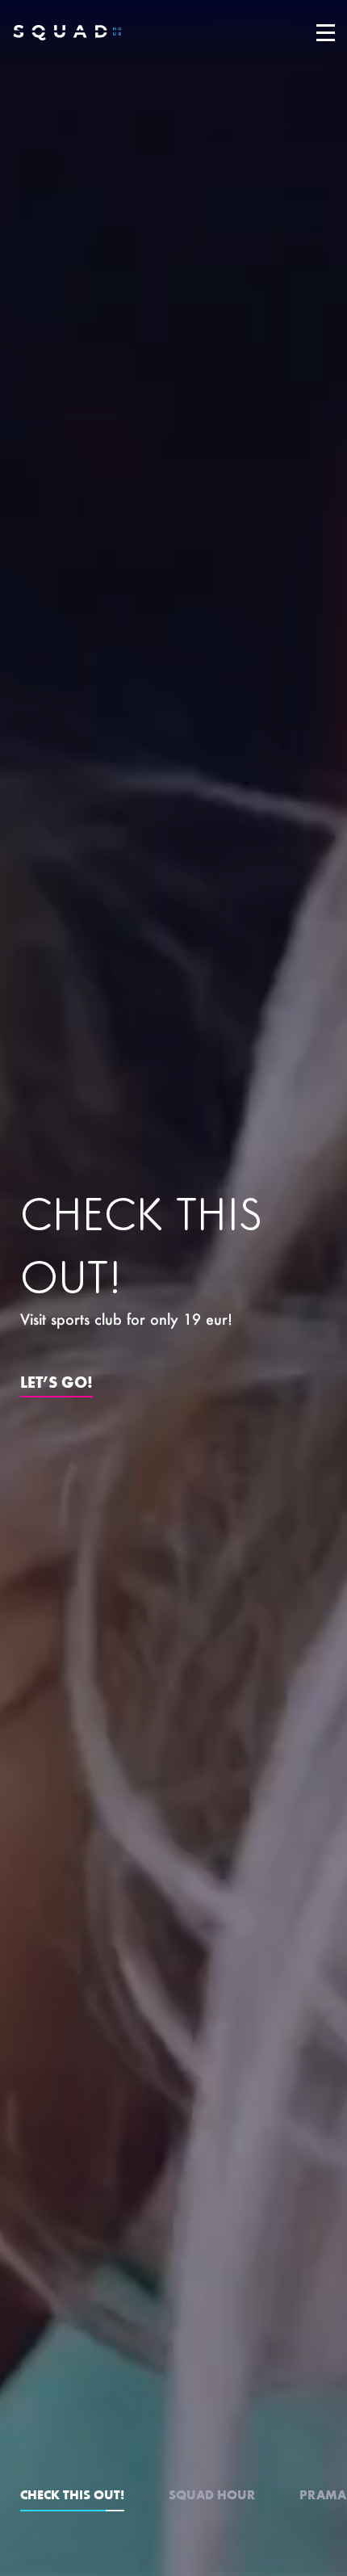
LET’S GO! (56, 1381)
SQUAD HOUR (212, 2494)
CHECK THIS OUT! (72, 2494)
